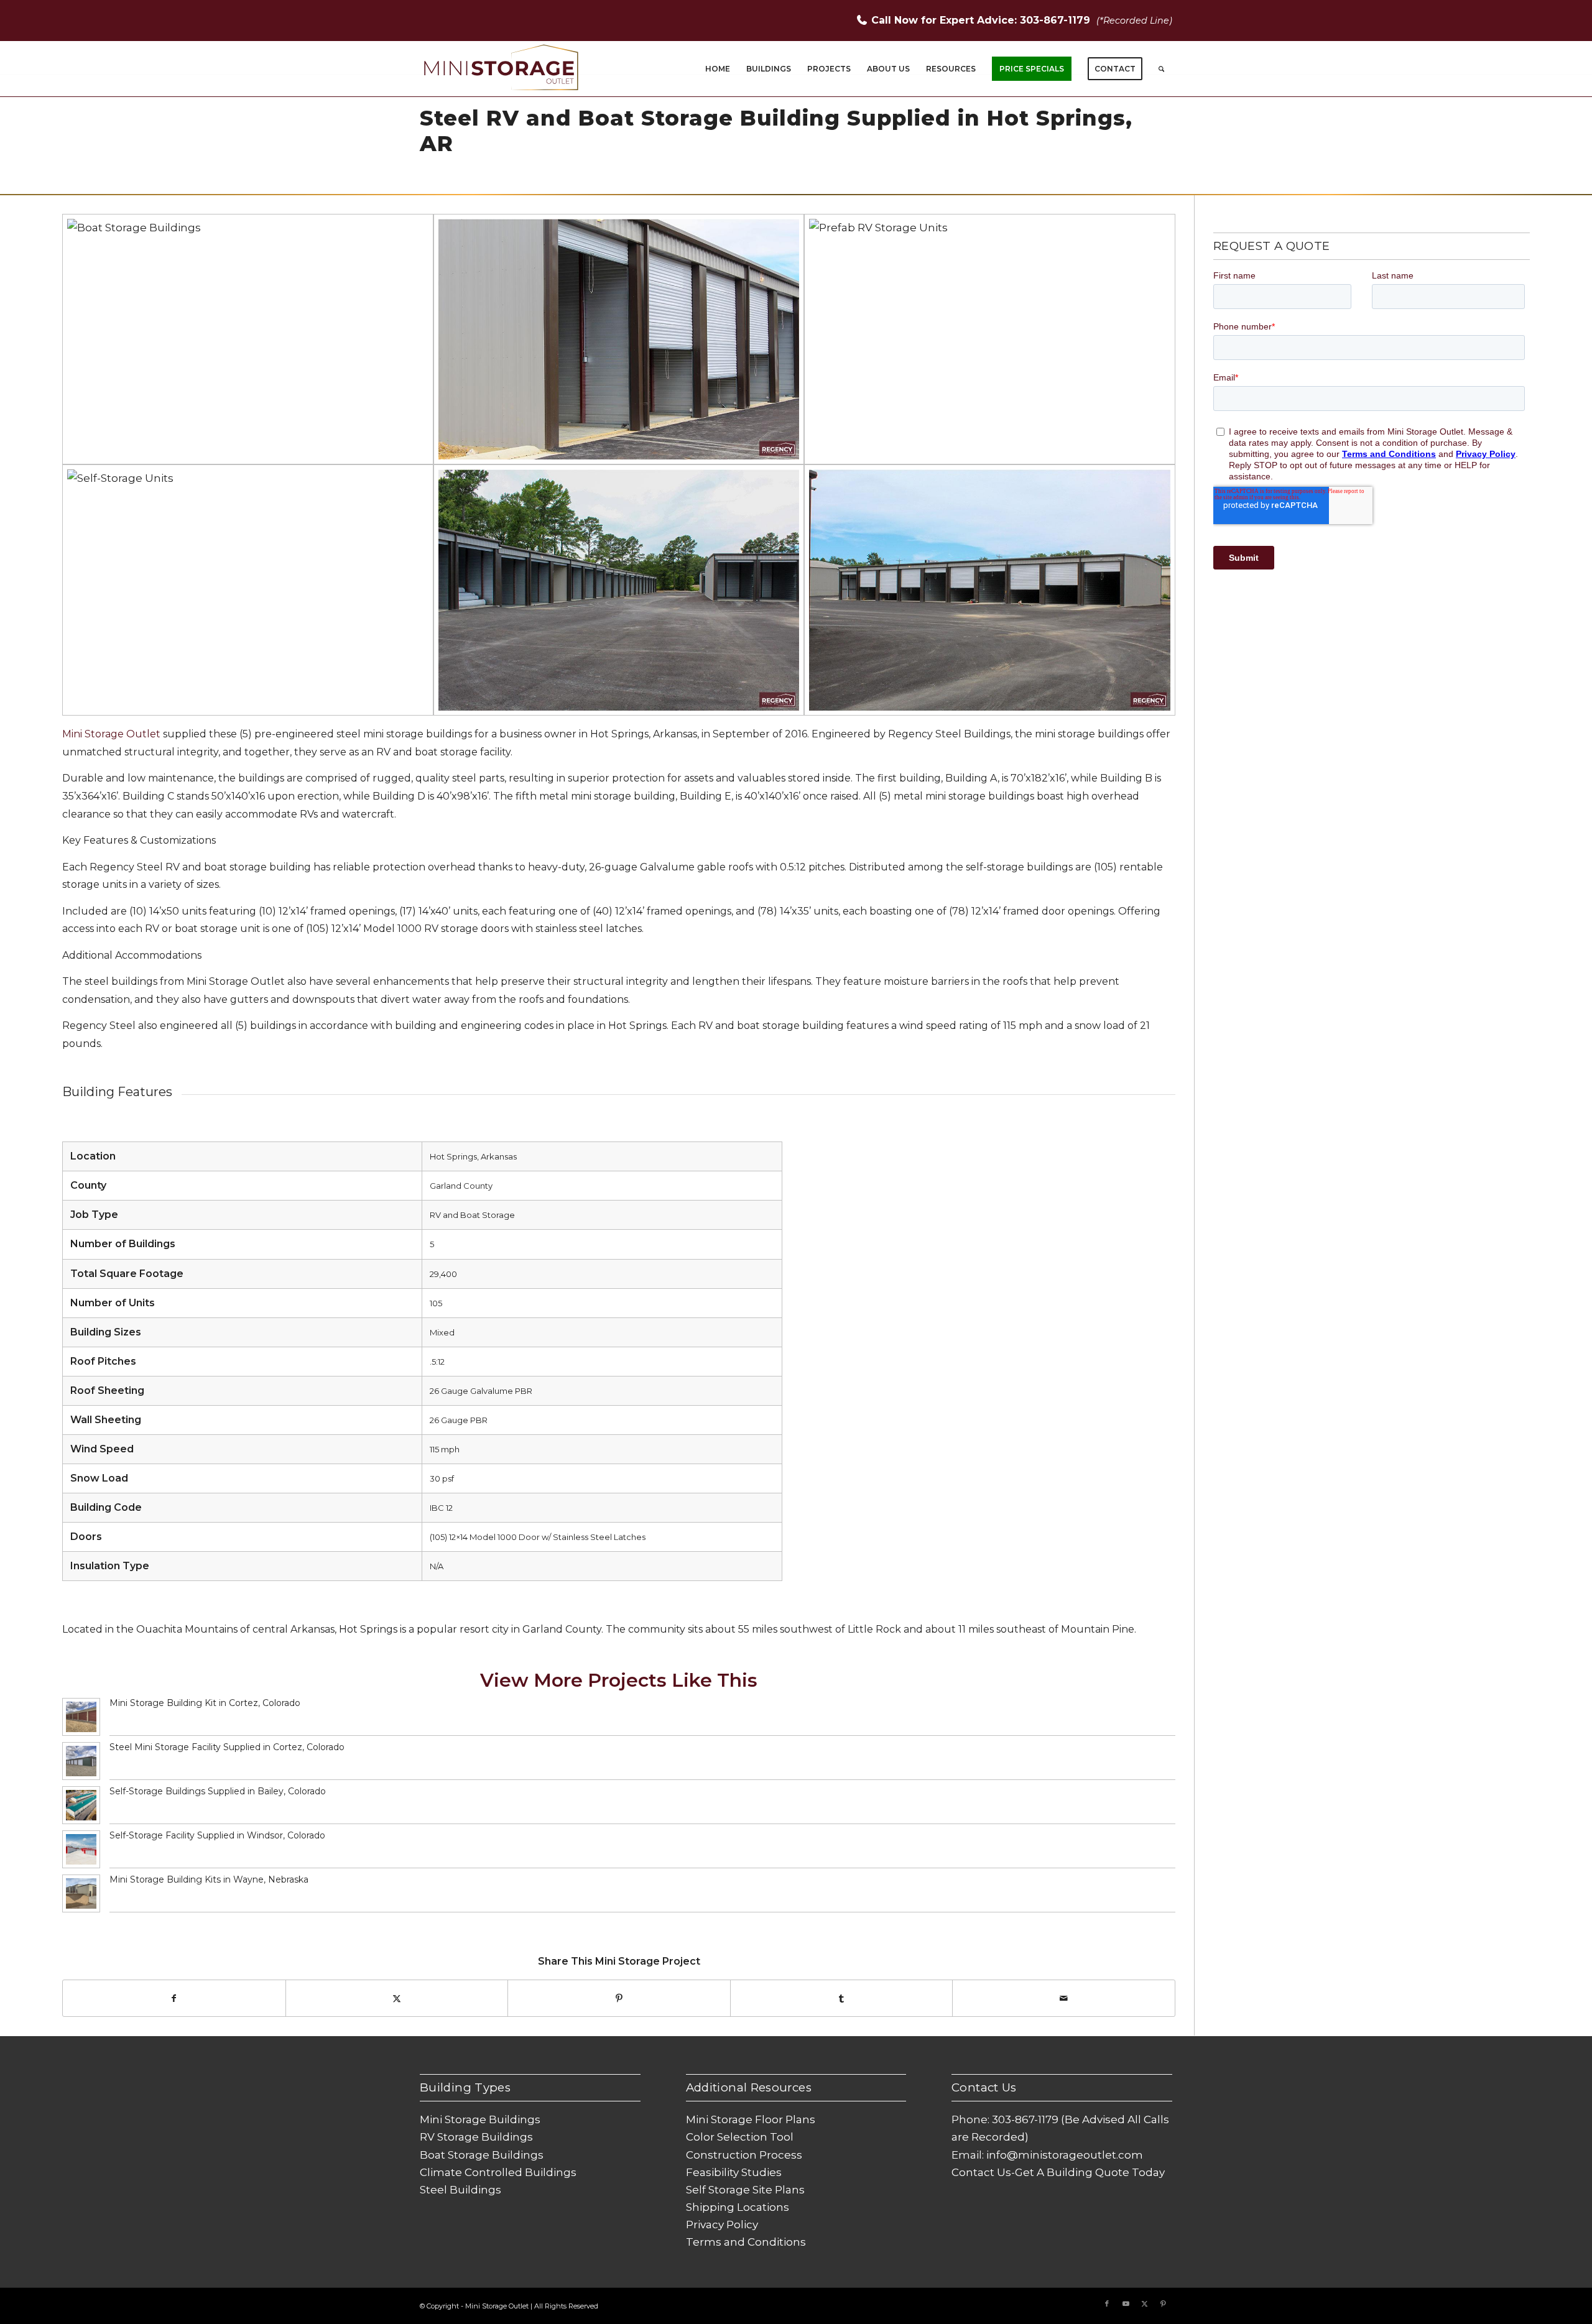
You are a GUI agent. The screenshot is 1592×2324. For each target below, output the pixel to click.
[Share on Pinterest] (619, 1998)
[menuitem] (718, 69)
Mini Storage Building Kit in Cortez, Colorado (205, 1703)
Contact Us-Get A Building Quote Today (1058, 2172)
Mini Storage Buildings (480, 2119)
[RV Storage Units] (619, 339)
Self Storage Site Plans (745, 2190)
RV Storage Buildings (476, 2137)
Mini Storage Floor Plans (751, 2119)
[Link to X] (1144, 2303)
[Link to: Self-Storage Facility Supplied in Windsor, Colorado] (81, 1849)
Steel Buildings (460, 2190)
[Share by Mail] (1064, 1998)
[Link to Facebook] (1107, 2303)
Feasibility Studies (734, 2172)
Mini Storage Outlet (111, 734)
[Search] (1161, 69)
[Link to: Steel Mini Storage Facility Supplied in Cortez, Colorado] (81, 1761)
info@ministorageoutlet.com (1065, 2155)
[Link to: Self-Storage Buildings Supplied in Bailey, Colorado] (81, 1805)
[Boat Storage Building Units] (248, 339)
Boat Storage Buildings (482, 2155)
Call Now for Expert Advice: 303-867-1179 (982, 20)
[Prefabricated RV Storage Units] (990, 339)
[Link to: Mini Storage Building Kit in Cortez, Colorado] (81, 1717)
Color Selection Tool (740, 2137)
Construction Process (744, 2155)
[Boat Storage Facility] (990, 590)
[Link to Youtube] (1126, 2303)
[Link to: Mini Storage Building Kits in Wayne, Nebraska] (81, 1893)
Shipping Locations (738, 2207)
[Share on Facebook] (174, 1998)
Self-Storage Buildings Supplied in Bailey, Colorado (218, 1791)
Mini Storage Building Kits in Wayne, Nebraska (209, 1879)
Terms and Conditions (746, 2242)
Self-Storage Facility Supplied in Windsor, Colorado (217, 1835)
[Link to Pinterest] (1163, 2303)
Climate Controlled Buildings (498, 2172)
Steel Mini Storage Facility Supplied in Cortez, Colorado (227, 1747)
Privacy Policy (722, 2225)
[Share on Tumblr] (842, 1998)
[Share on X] (397, 1998)
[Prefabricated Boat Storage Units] (619, 590)
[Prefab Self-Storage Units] (248, 590)
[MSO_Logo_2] (502, 69)
